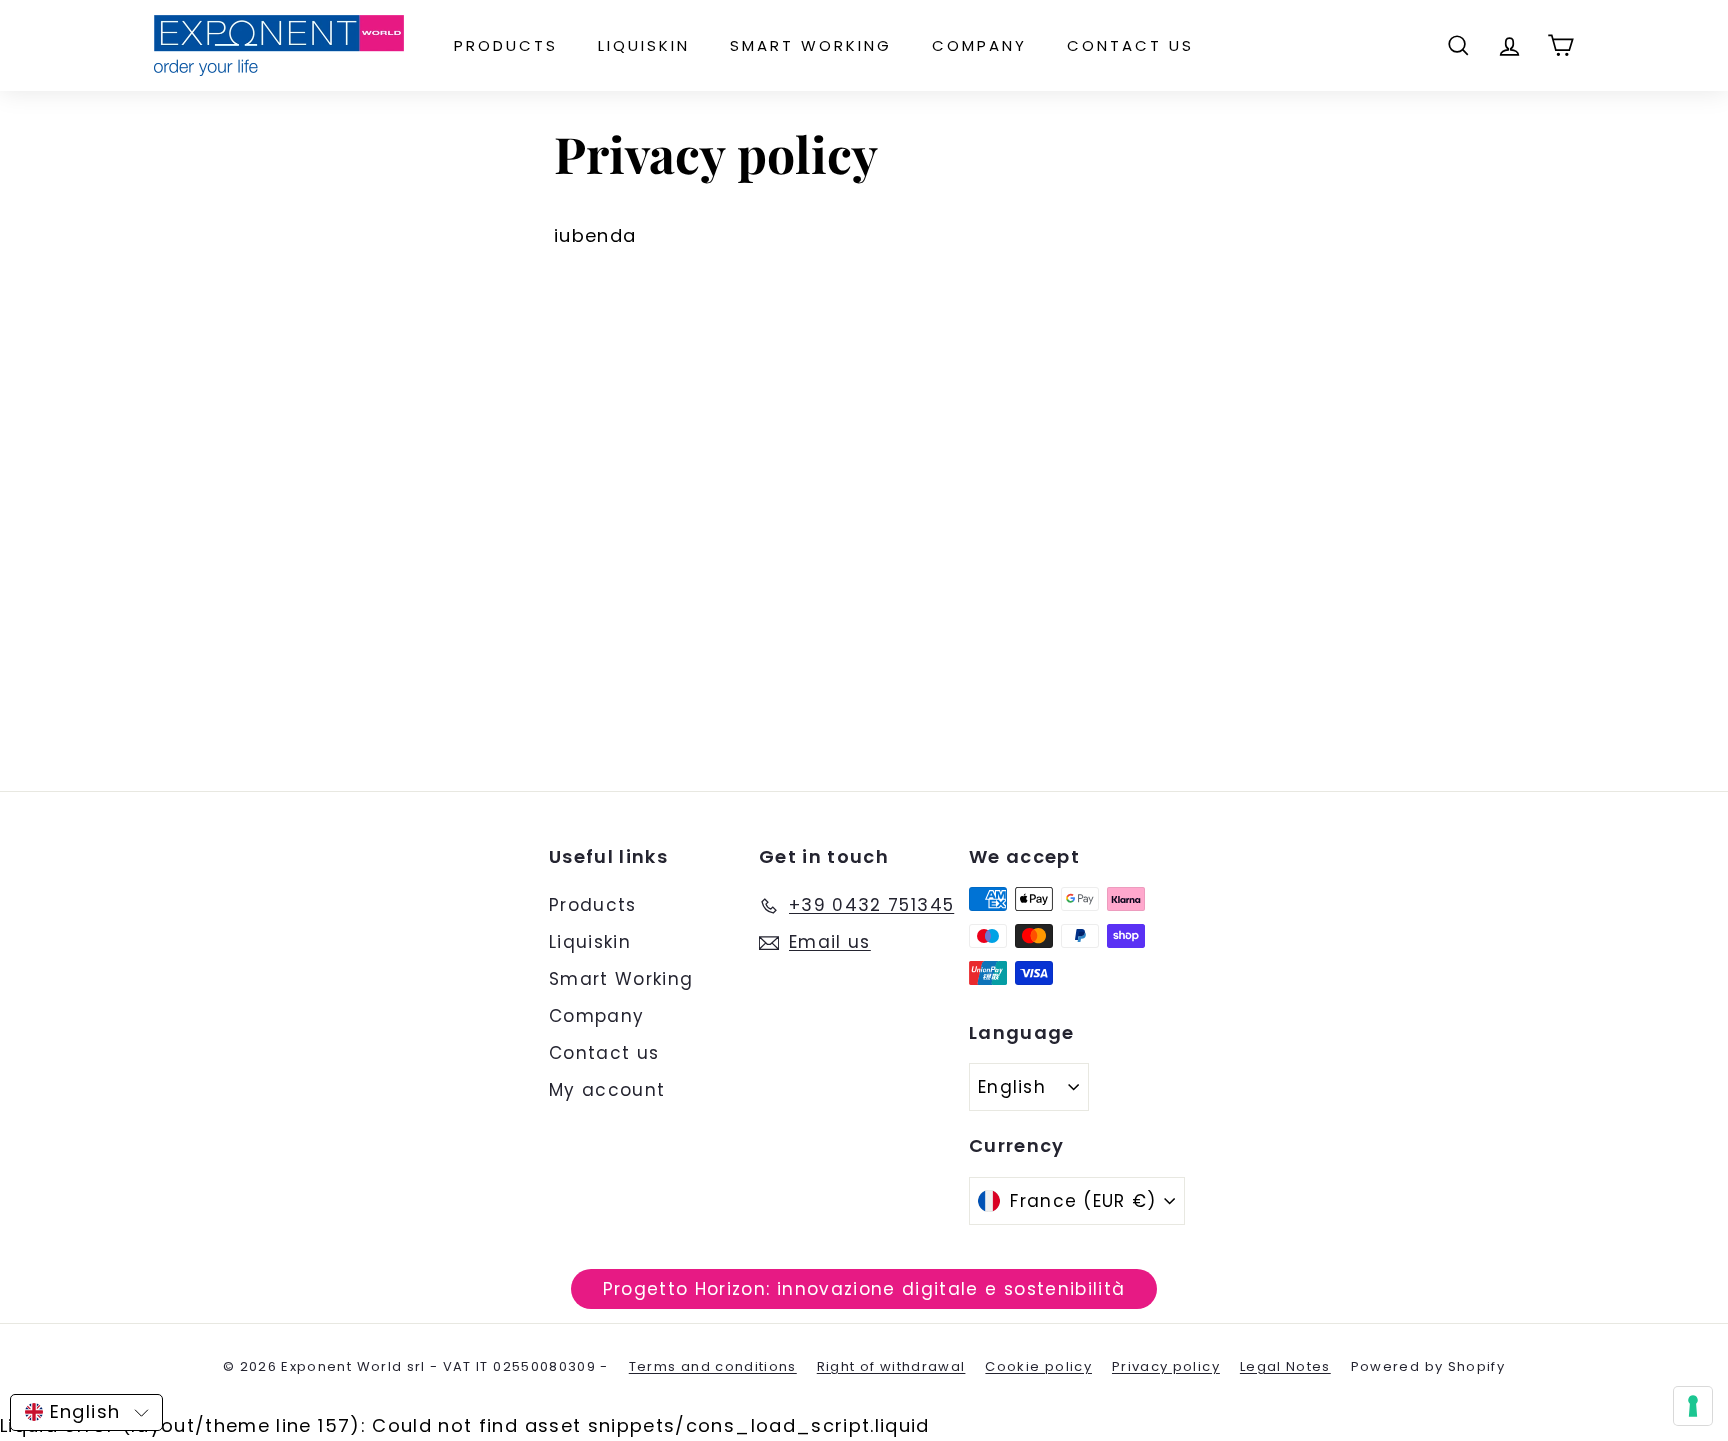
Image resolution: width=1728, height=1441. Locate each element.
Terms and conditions (713, 1366)
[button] (86, 1412)
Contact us (1130, 45)
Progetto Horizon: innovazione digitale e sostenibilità (864, 1289)
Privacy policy (1166, 1366)
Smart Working (811, 45)
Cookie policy (1038, 1366)
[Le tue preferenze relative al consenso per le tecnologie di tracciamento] (1693, 1406)
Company (979, 45)
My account (607, 1090)
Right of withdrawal (891, 1366)
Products (506, 45)
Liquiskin (644, 45)
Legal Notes (1285, 1366)
